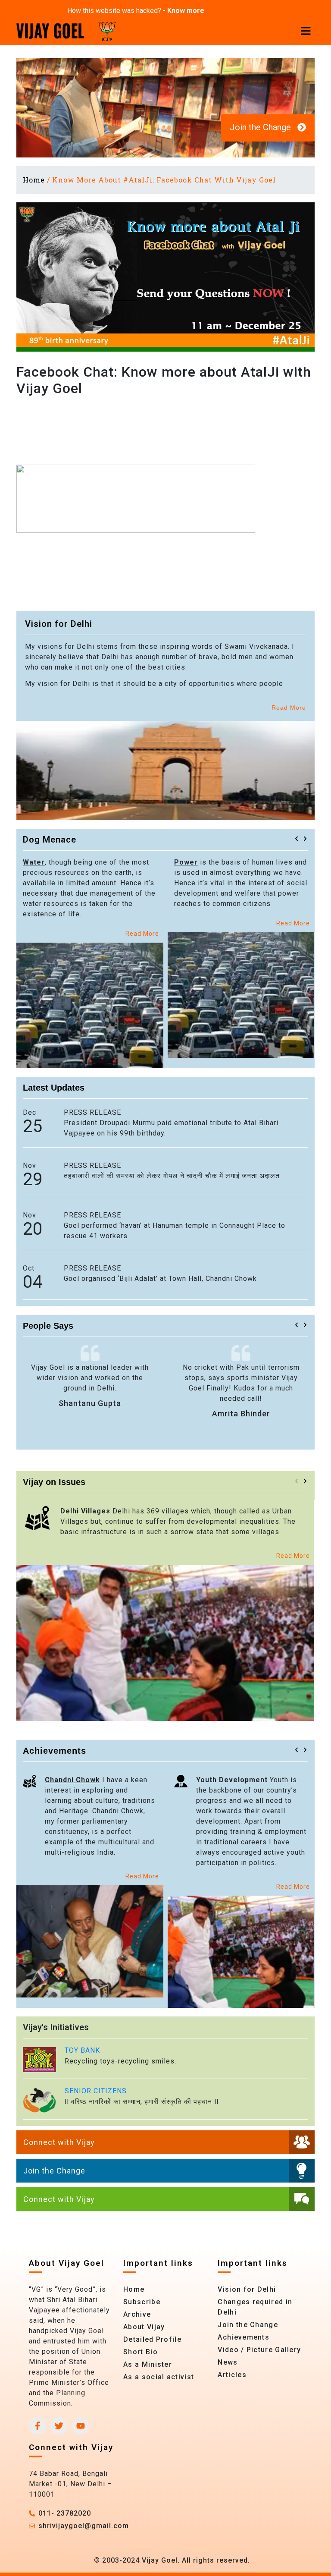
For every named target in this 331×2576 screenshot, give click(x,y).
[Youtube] (81, 2426)
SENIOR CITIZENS (96, 2091)
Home (34, 180)
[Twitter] (59, 2426)
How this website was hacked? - (136, 11)
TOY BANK (82, 2050)
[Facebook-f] (37, 2426)
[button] (297, 839)
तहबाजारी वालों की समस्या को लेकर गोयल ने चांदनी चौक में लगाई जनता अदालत (172, 1176)
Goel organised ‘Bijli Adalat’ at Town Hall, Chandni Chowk (160, 1279)
